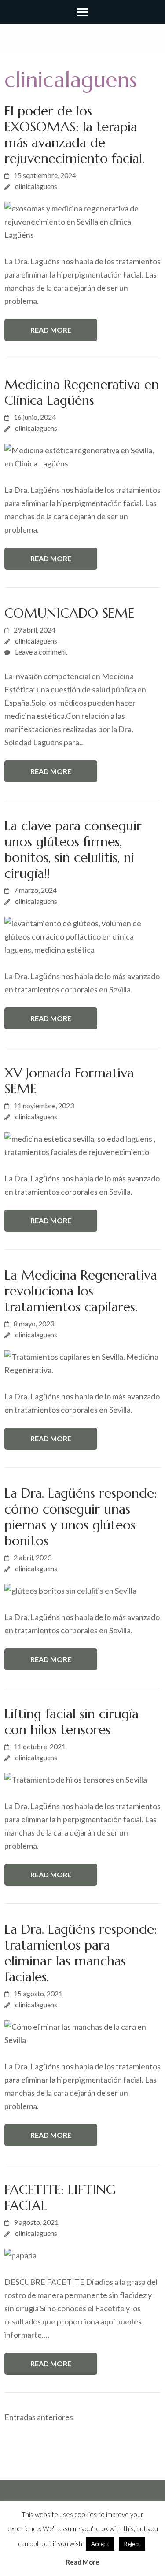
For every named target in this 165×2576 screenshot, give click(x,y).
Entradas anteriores (39, 2417)
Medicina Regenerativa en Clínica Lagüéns (82, 392)
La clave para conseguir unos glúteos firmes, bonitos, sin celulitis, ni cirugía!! (73, 849)
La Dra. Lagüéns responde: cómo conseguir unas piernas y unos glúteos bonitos (81, 1517)
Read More (51, 330)
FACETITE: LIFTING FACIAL (60, 2197)
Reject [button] (132, 2544)
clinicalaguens (36, 186)
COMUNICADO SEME (69, 613)
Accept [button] (100, 2544)
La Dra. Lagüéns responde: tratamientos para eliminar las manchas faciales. (81, 1953)
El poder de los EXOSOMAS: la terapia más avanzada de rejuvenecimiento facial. (74, 135)
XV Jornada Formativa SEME (69, 1081)
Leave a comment (41, 652)
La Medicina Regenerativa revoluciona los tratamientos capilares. (81, 1291)
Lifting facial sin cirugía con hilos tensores (71, 1722)
